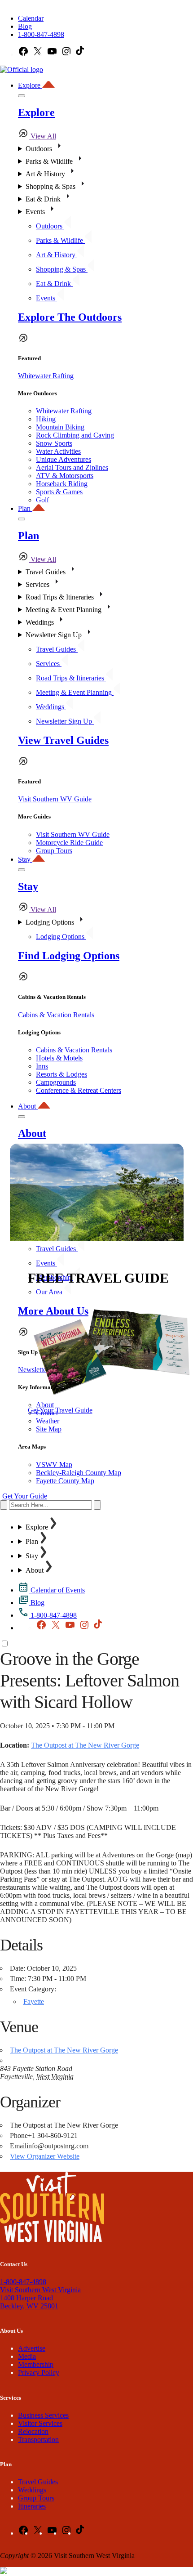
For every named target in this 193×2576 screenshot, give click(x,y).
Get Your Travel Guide (60, 1410)
